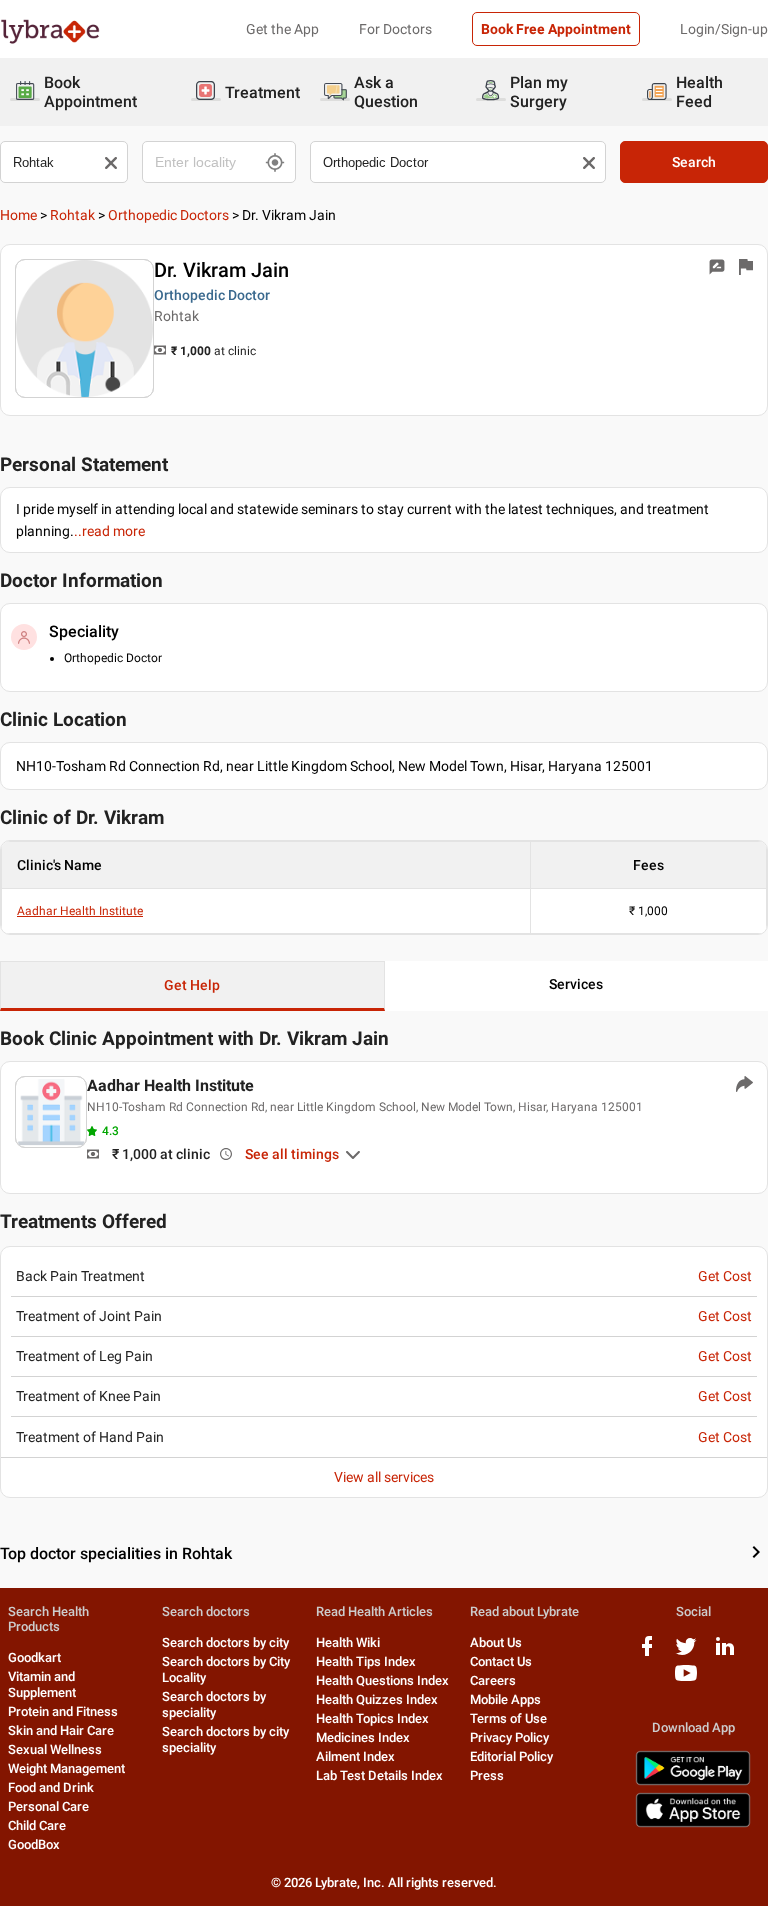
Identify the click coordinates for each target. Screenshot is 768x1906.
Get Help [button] (192, 985)
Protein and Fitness (63, 1711)
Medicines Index (363, 1737)
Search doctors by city (225, 1642)
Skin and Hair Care (61, 1730)
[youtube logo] (686, 1680)
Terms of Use (508, 1718)
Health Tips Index (366, 1661)
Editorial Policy (511, 1756)
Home (18, 215)
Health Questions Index (382, 1680)
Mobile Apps (505, 1699)
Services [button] (576, 984)
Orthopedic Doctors (168, 215)
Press (487, 1775)
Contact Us (501, 1661)
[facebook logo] (647, 1653)
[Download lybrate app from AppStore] (693, 1823)
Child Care (37, 1825)
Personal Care (48, 1806)
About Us (496, 1642)
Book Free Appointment (556, 29)
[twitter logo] (686, 1653)
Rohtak (72, 215)
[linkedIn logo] (725, 1653)
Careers (493, 1680)
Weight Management (66, 1768)
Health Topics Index (372, 1718)
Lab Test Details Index (379, 1775)
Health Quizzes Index (377, 1699)
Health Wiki (348, 1642)
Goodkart (34, 1657)
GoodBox (34, 1844)
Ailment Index (355, 1756)
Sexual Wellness (55, 1749)
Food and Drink (51, 1787)
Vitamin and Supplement (42, 1684)
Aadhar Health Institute (80, 911)
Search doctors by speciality (214, 1704)
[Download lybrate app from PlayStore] (693, 1781)
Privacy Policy (509, 1737)
